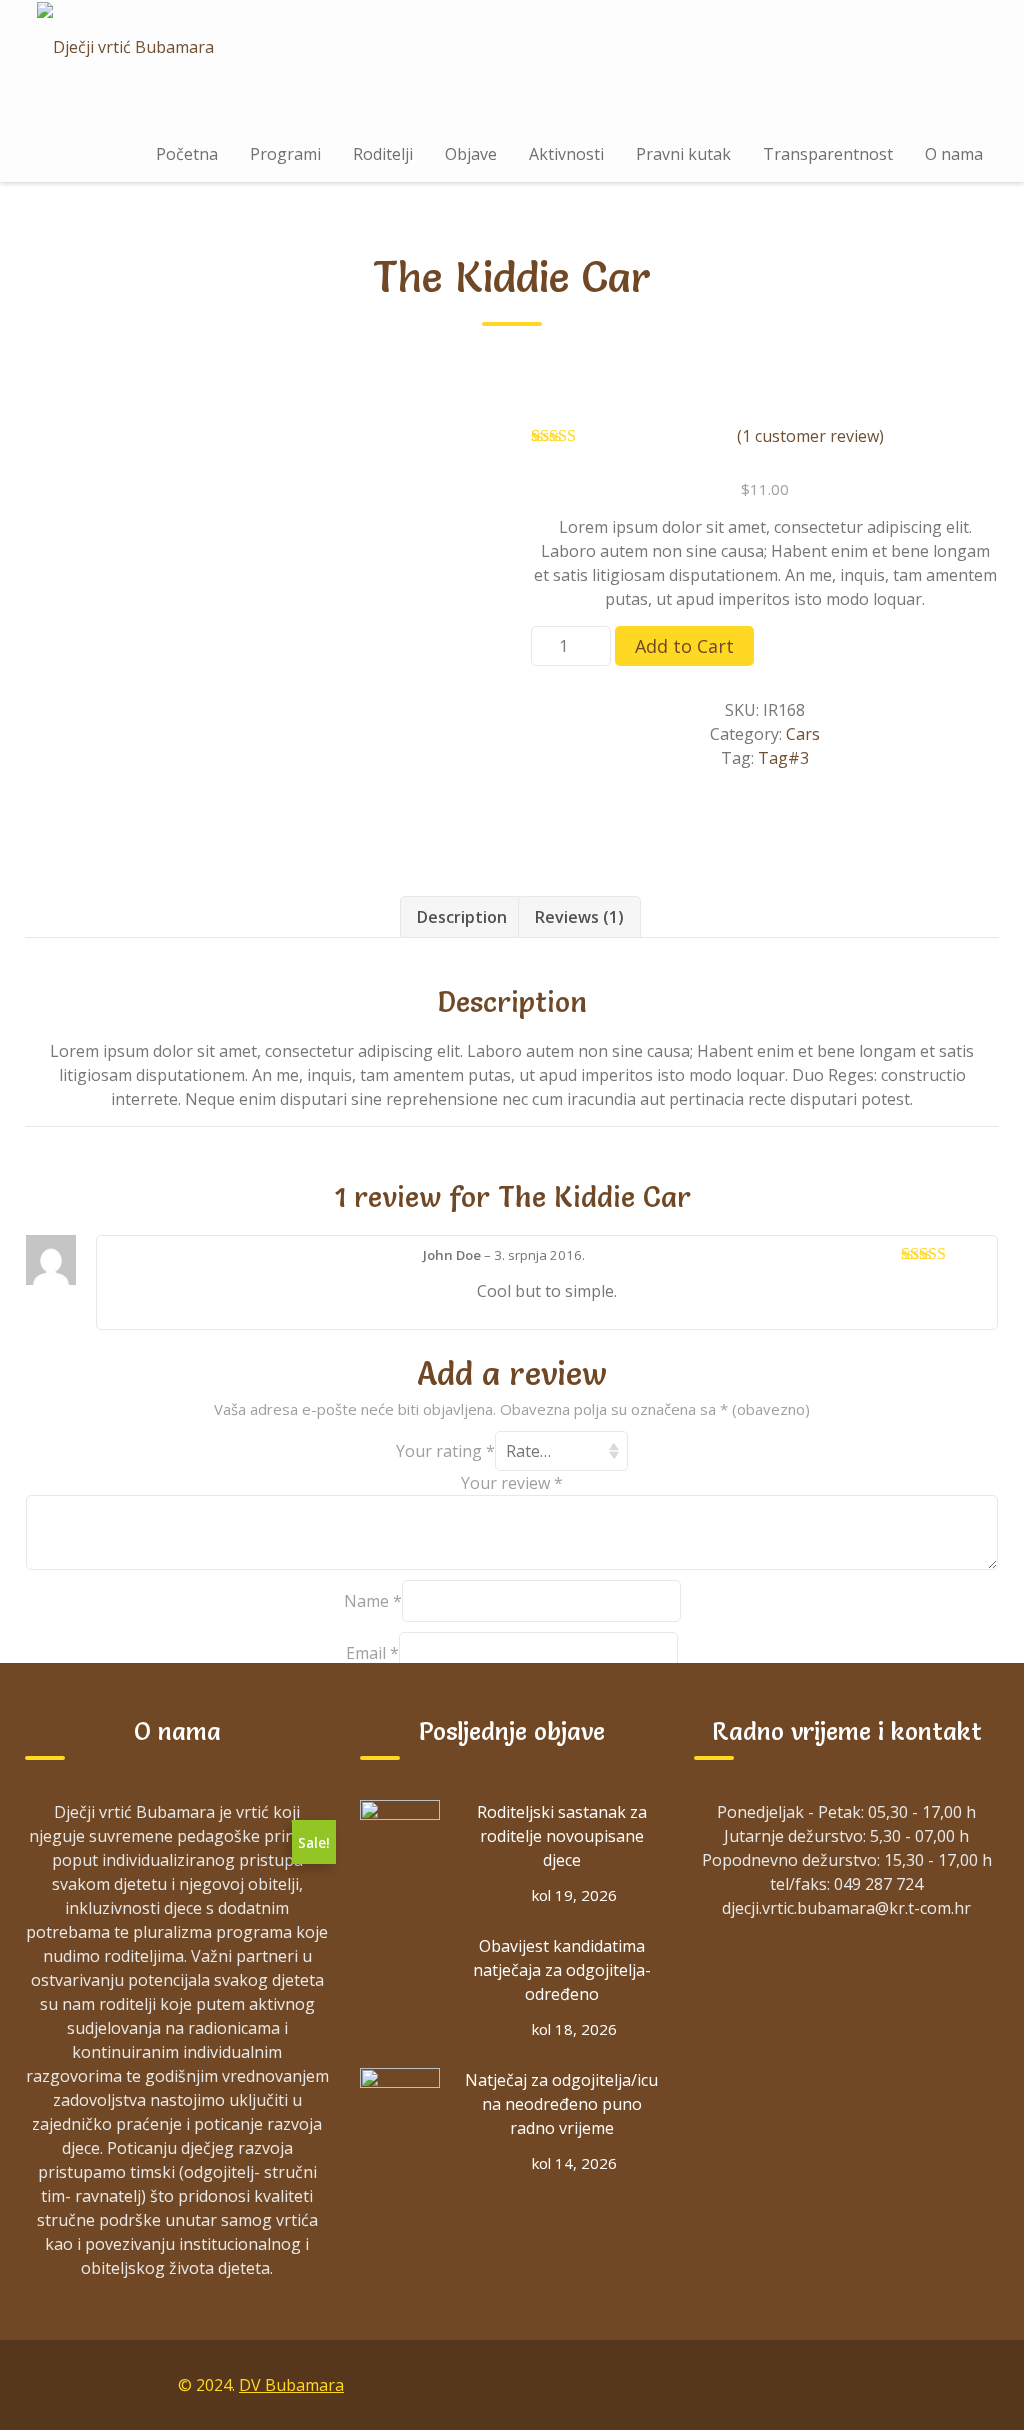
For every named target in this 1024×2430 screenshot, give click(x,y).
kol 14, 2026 (574, 2163)
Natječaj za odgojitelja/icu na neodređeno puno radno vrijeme (561, 2104)
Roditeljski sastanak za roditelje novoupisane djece (562, 1836)
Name (373, 1601)
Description (462, 917)
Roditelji (383, 154)
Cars (803, 734)
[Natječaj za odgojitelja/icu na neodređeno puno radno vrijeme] (400, 2108)
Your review (512, 1483)
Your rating (445, 1451)
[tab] (462, 917)
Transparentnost (828, 154)
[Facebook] (794, 2384)
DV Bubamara (291, 2385)
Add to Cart (684, 646)
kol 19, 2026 (574, 1895)
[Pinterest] (978, 2384)
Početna (187, 154)
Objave (471, 154)
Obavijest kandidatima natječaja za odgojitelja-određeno (562, 1970)
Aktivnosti (566, 154)
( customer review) (810, 436)
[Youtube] (932, 2384)
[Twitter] (886, 2384)
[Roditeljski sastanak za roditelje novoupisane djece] (400, 1840)
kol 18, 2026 (574, 2029)
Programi (285, 154)
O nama (954, 154)
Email (372, 1653)
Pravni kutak (683, 154)
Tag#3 (783, 758)
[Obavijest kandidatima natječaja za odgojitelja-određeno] (400, 1974)
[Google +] (840, 2384)
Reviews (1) (579, 917)
